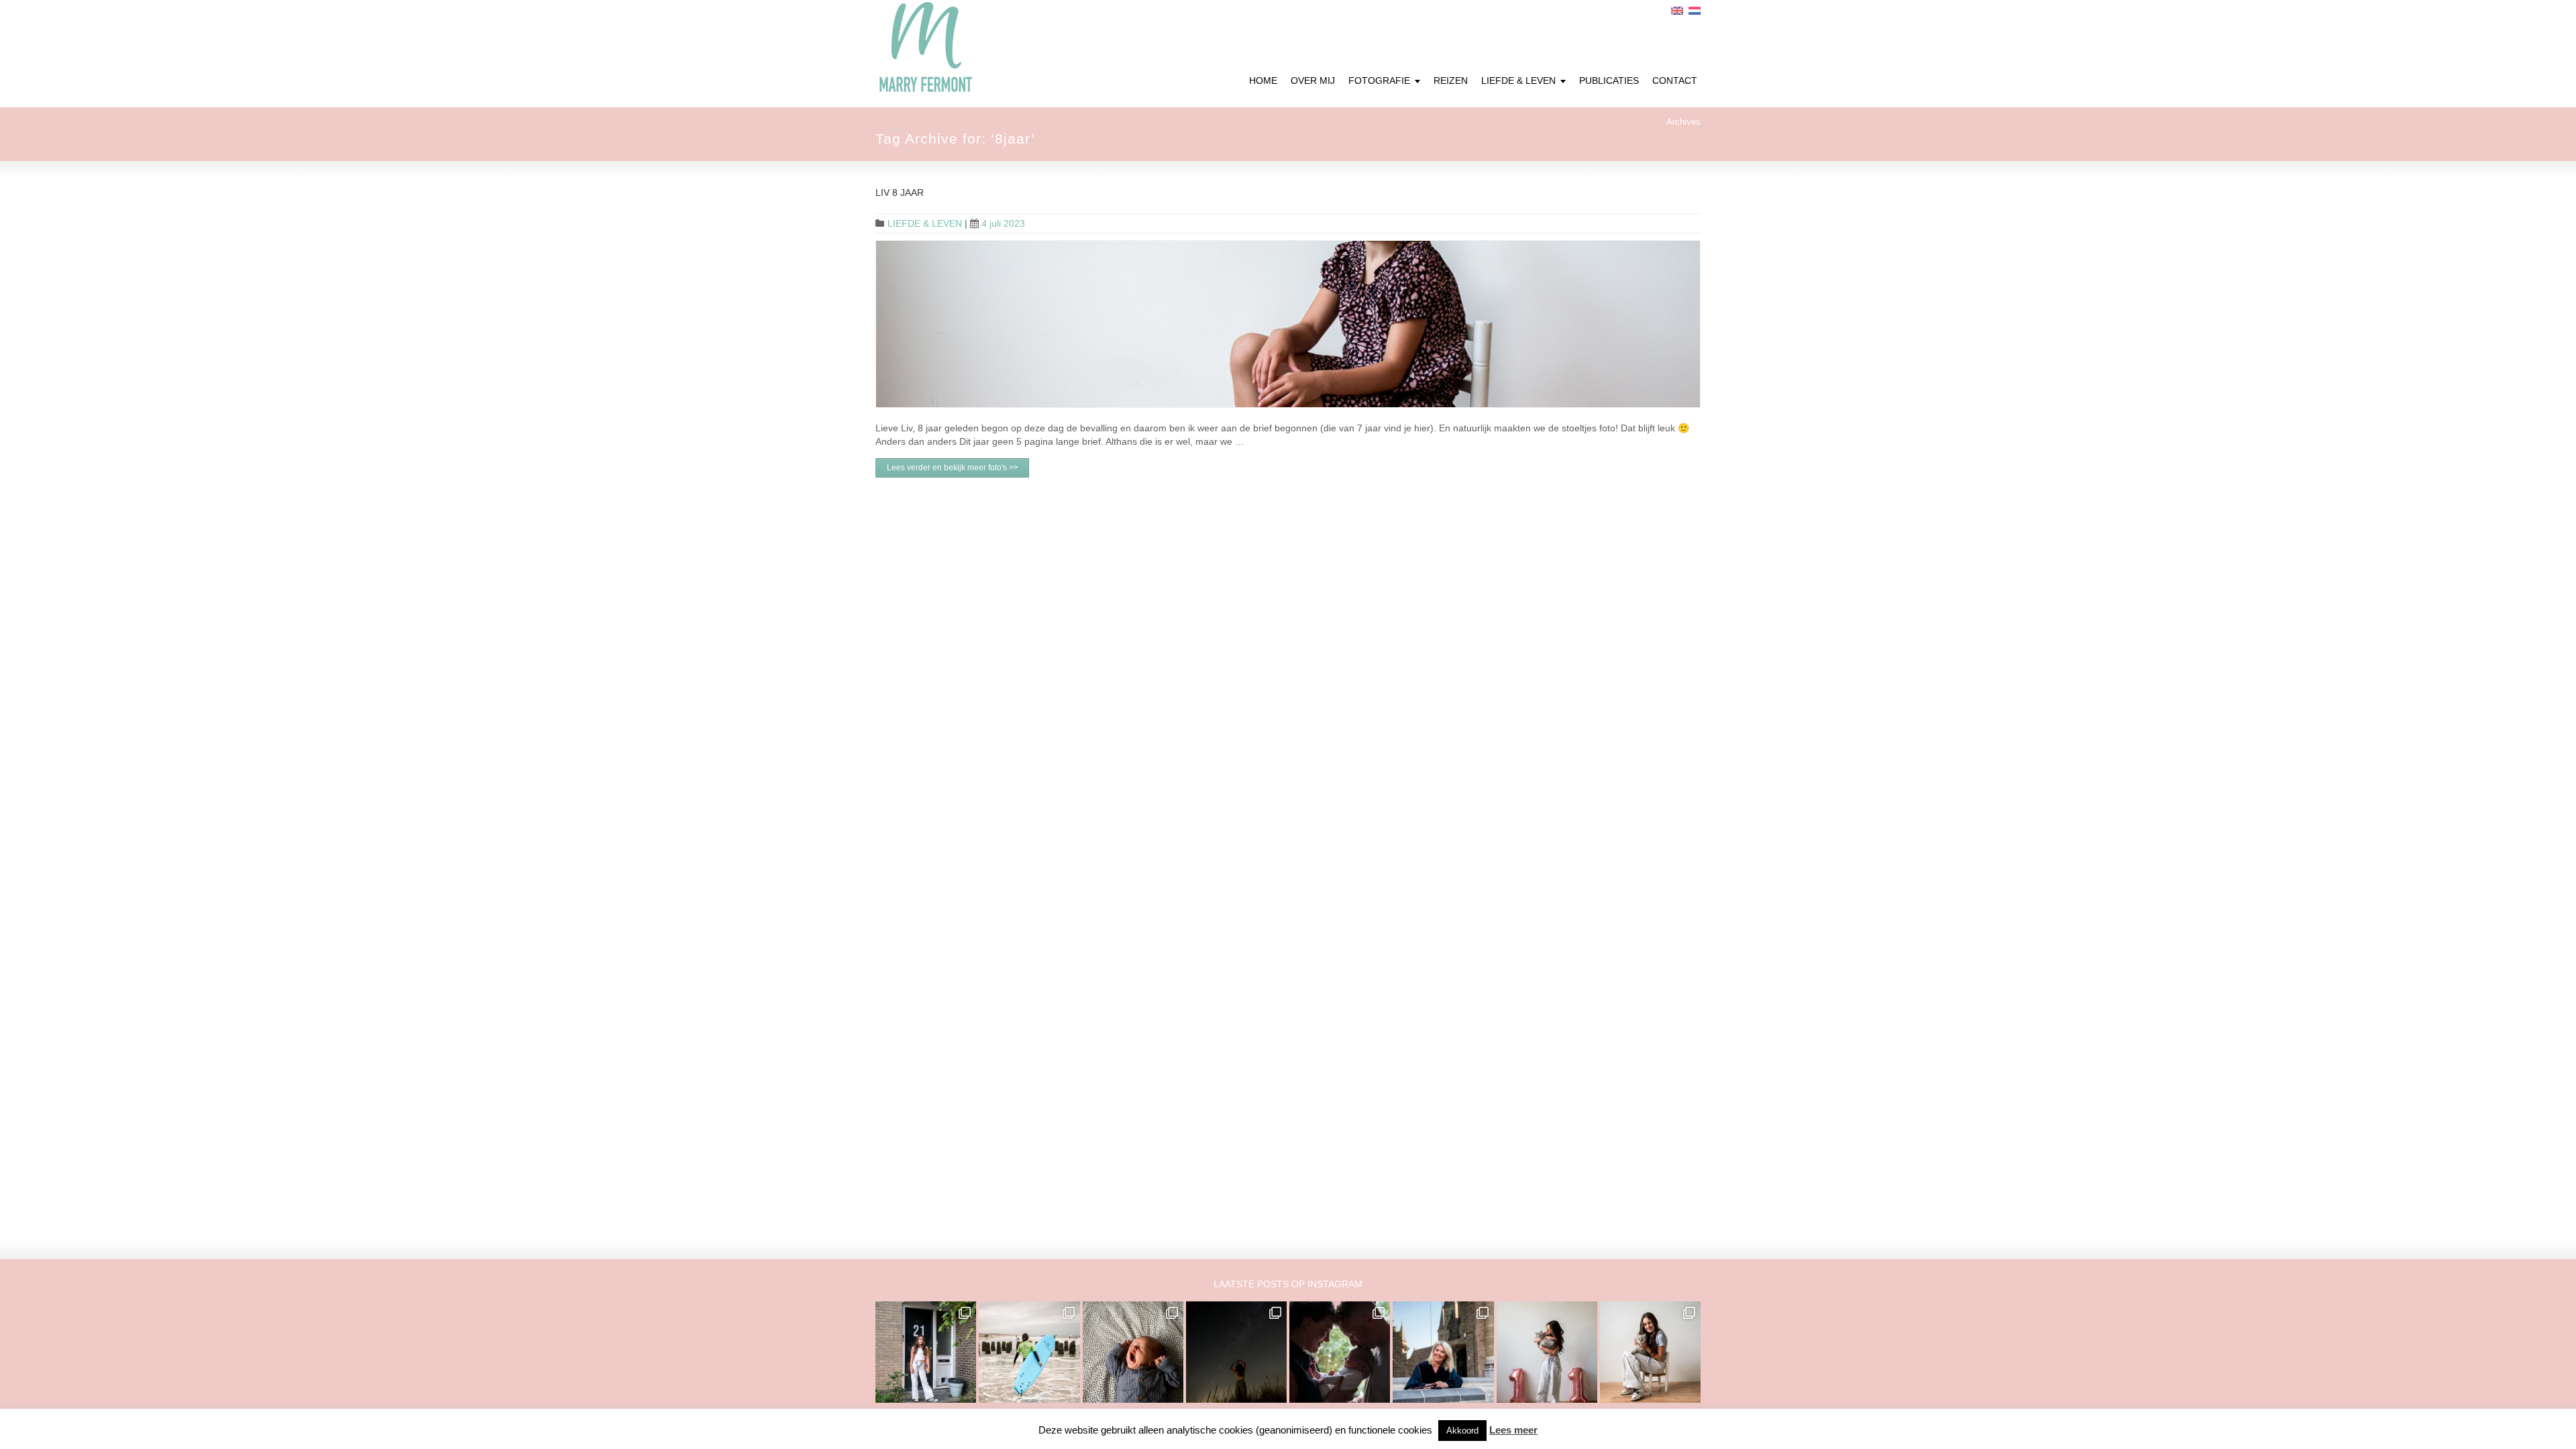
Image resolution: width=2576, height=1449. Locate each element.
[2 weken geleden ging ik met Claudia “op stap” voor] (1443, 1352)
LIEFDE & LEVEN (925, 223)
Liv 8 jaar (900, 193)
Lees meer (1513, 1430)
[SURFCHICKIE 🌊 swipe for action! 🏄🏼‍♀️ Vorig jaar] (1029, 1352)
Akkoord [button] (1462, 1431)
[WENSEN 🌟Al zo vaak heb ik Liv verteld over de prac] (1236, 1352)
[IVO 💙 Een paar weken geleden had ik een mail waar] (1133, 1352)
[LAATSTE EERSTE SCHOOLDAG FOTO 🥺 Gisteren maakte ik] (926, 1352)
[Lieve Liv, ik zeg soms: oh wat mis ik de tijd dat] (1547, 1352)
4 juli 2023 (1003, 223)
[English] (1677, 11)
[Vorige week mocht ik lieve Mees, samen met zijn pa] (1340, 1352)
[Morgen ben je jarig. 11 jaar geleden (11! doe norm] (1650, 1352)
